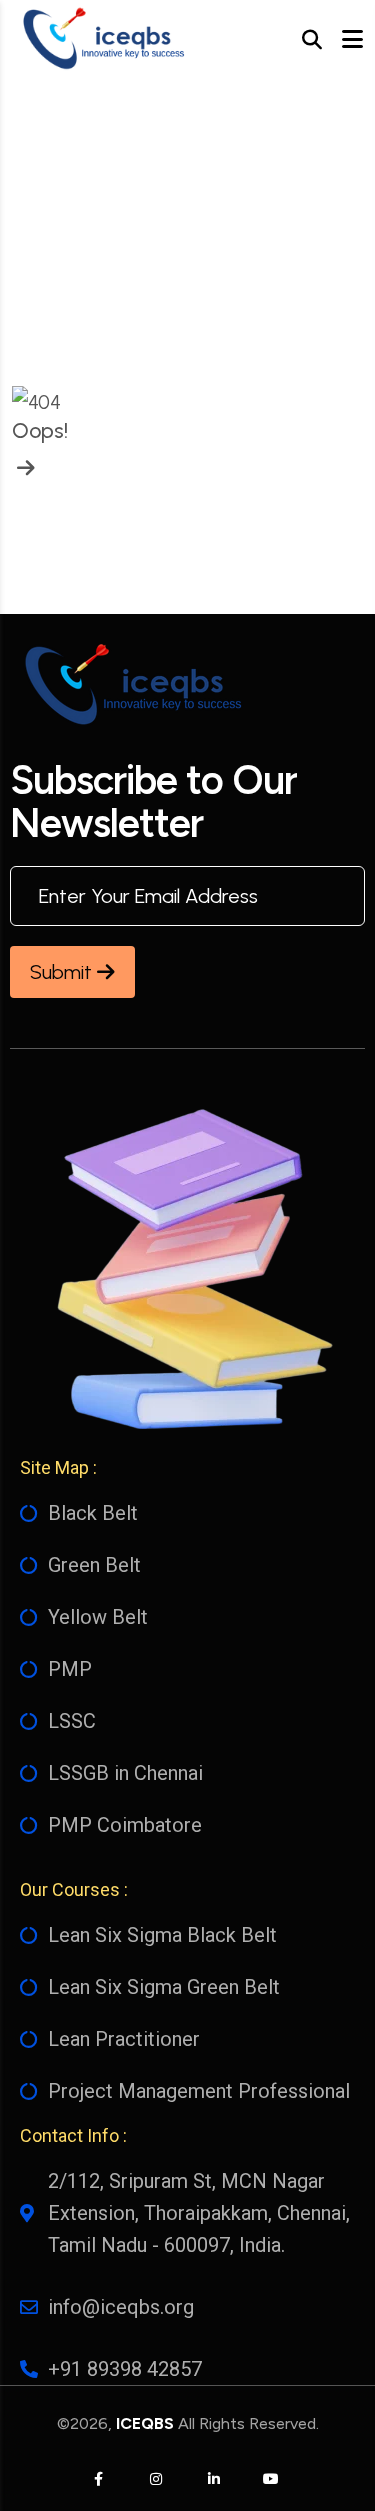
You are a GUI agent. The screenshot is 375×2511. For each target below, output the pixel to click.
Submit (63, 972)
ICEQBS (145, 2423)
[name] (102, 40)
